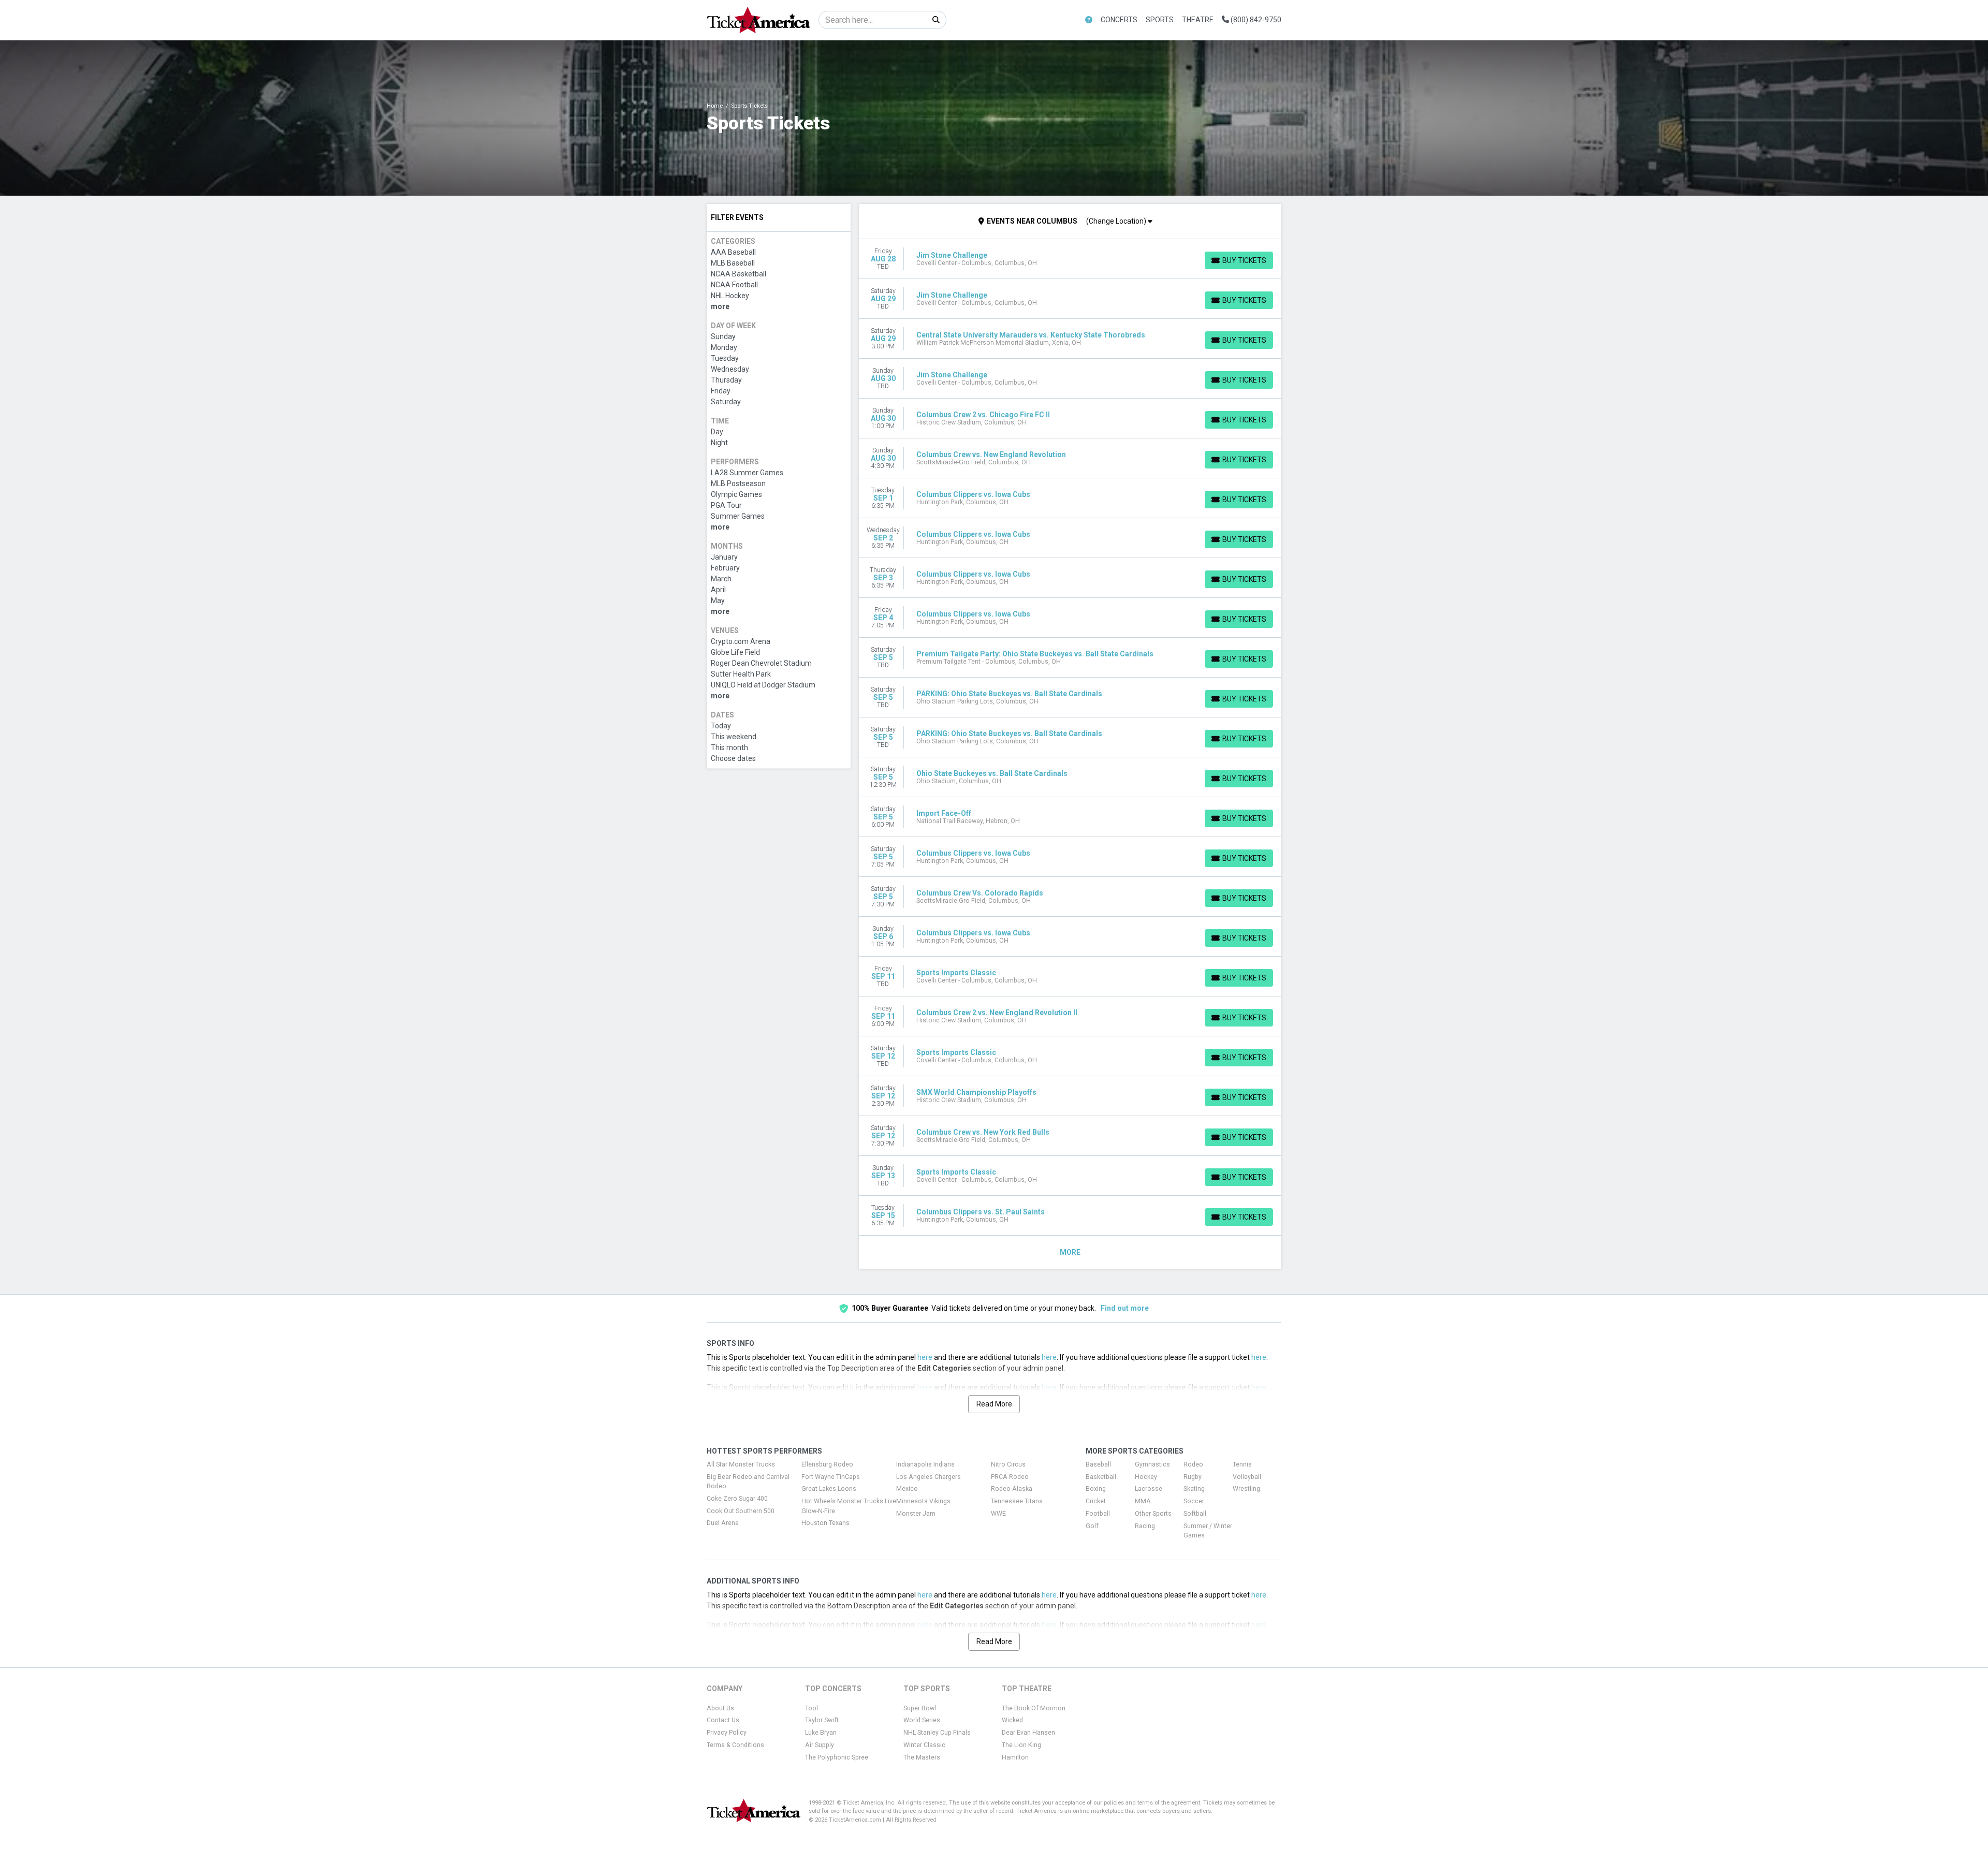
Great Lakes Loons (829, 1489)
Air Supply (820, 1745)
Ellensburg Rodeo (827, 1464)
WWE (998, 1514)
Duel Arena (723, 1523)
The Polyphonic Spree (837, 1757)
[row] (1070, 259)
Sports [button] (1160, 20)
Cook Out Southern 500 (741, 1511)
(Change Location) (1117, 221)
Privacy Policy (727, 1733)
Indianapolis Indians (925, 1464)
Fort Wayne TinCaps (831, 1477)
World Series (922, 1720)
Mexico (907, 1489)
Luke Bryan (821, 1733)
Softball (1195, 1514)
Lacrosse (1149, 1489)
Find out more (1125, 1308)
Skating (1194, 1489)
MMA (1143, 1501)
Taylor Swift (822, 1720)
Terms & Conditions (735, 1745)
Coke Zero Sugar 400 (737, 1499)
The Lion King (1021, 1745)
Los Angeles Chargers (929, 1477)
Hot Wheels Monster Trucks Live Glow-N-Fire (849, 1506)
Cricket (1096, 1501)
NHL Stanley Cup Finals (937, 1733)
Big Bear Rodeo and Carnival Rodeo (748, 1482)
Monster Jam (916, 1514)
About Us (720, 1708)
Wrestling (1246, 1489)
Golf (1092, 1526)
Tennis (1242, 1464)
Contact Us (723, 1720)
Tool (812, 1708)
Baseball (1098, 1464)
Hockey (1146, 1477)
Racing (1145, 1526)
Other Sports (1153, 1514)
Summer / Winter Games (1208, 1531)
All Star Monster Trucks (741, 1464)
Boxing (1096, 1489)
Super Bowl (920, 1708)
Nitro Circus (1008, 1464)
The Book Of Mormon (1034, 1708)
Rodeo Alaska (1012, 1489)
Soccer (1194, 1501)
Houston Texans (825, 1523)
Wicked (1012, 1720)
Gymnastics (1152, 1464)
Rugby (1193, 1477)
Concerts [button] (1119, 20)
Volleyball (1247, 1477)
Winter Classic (924, 1745)
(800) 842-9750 (1255, 20)
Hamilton (1015, 1757)
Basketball (1101, 1477)
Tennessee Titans (1017, 1501)
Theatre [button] (1198, 20)
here (925, 1357)
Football (1098, 1514)
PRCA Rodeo (1010, 1477)
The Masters (922, 1757)
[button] (1089, 20)
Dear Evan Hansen (1028, 1733)
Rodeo (1193, 1464)
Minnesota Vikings (923, 1501)
